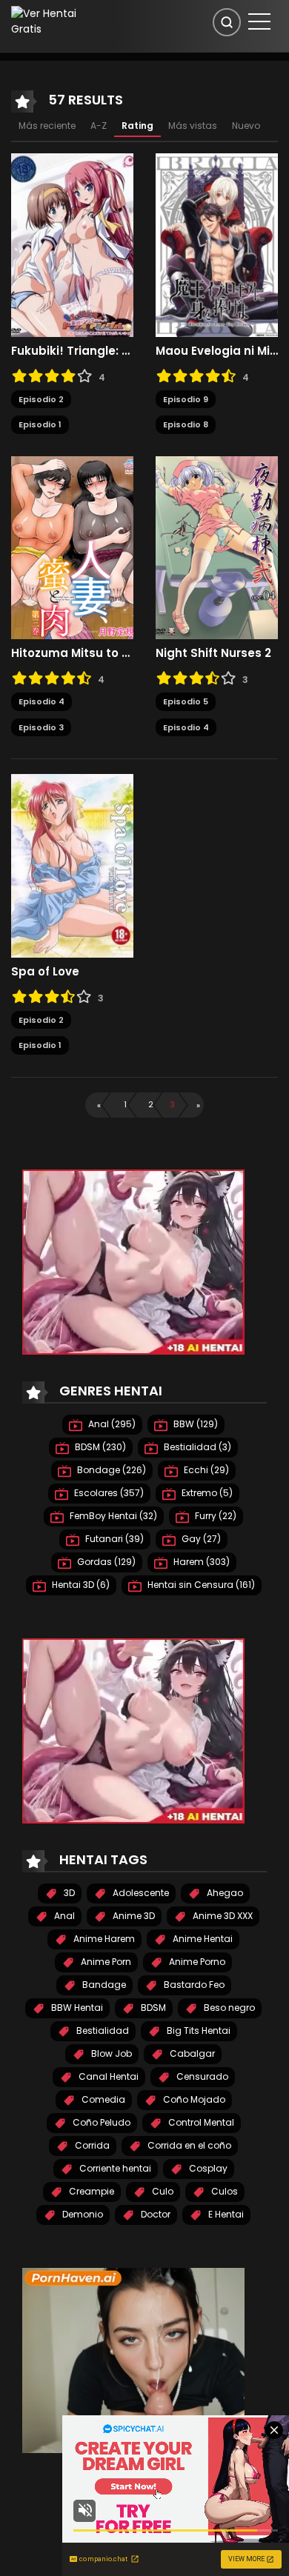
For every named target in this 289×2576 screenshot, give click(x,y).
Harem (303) (200, 1562)
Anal (63, 1916)
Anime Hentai (202, 1939)
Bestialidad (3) (196, 1447)
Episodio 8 (186, 424)
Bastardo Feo (193, 1985)
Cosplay (207, 2168)
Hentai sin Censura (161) (200, 1585)
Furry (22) (215, 1516)
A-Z (99, 126)
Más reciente (47, 126)
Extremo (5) (206, 1493)
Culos (223, 2191)
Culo (162, 2191)
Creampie (90, 2191)
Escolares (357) (108, 1493)
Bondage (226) (110, 1470)
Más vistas (193, 126)
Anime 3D (133, 1916)
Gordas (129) (105, 1562)
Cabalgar (191, 2053)
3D (68, 1893)
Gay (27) (200, 1539)
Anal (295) (111, 1424)
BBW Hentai (76, 2008)
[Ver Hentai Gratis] (51, 21)
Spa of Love (45, 972)
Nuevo (246, 126)
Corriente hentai (114, 2168)
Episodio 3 (41, 727)
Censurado (201, 2076)
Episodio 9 (186, 399)
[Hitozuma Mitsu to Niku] (72, 547)
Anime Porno (196, 1962)
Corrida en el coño (188, 2145)
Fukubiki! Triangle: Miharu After (72, 351)
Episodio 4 (41, 701)
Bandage (103, 1985)
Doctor (155, 2214)
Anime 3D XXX (222, 1916)
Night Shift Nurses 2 (213, 653)
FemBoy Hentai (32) (112, 1516)
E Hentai (225, 2214)
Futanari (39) (113, 1539)
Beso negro (228, 2008)
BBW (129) (195, 1424)
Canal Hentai (107, 2076)
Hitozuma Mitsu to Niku (72, 653)
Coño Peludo (100, 2122)
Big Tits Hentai (197, 2031)
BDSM (152, 2008)
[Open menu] (259, 21)
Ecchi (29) (205, 1470)
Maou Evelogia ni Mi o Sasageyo (217, 351)
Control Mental (200, 2122)
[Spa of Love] (72, 865)
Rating (137, 126)
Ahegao (224, 1893)
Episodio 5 (186, 701)
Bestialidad (102, 2031)
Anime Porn (105, 1962)
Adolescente (140, 1893)
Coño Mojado (193, 2099)
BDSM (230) (99, 1447)
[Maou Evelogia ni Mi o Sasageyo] (217, 244)
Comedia (102, 2099)
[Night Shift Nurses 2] (217, 547)
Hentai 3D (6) (80, 1585)
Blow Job (110, 2053)
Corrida (91, 2145)
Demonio (82, 2214)
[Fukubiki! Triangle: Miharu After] (72, 244)
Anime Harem (103, 1939)
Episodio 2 (41, 399)
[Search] (227, 22)
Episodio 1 (40, 424)
